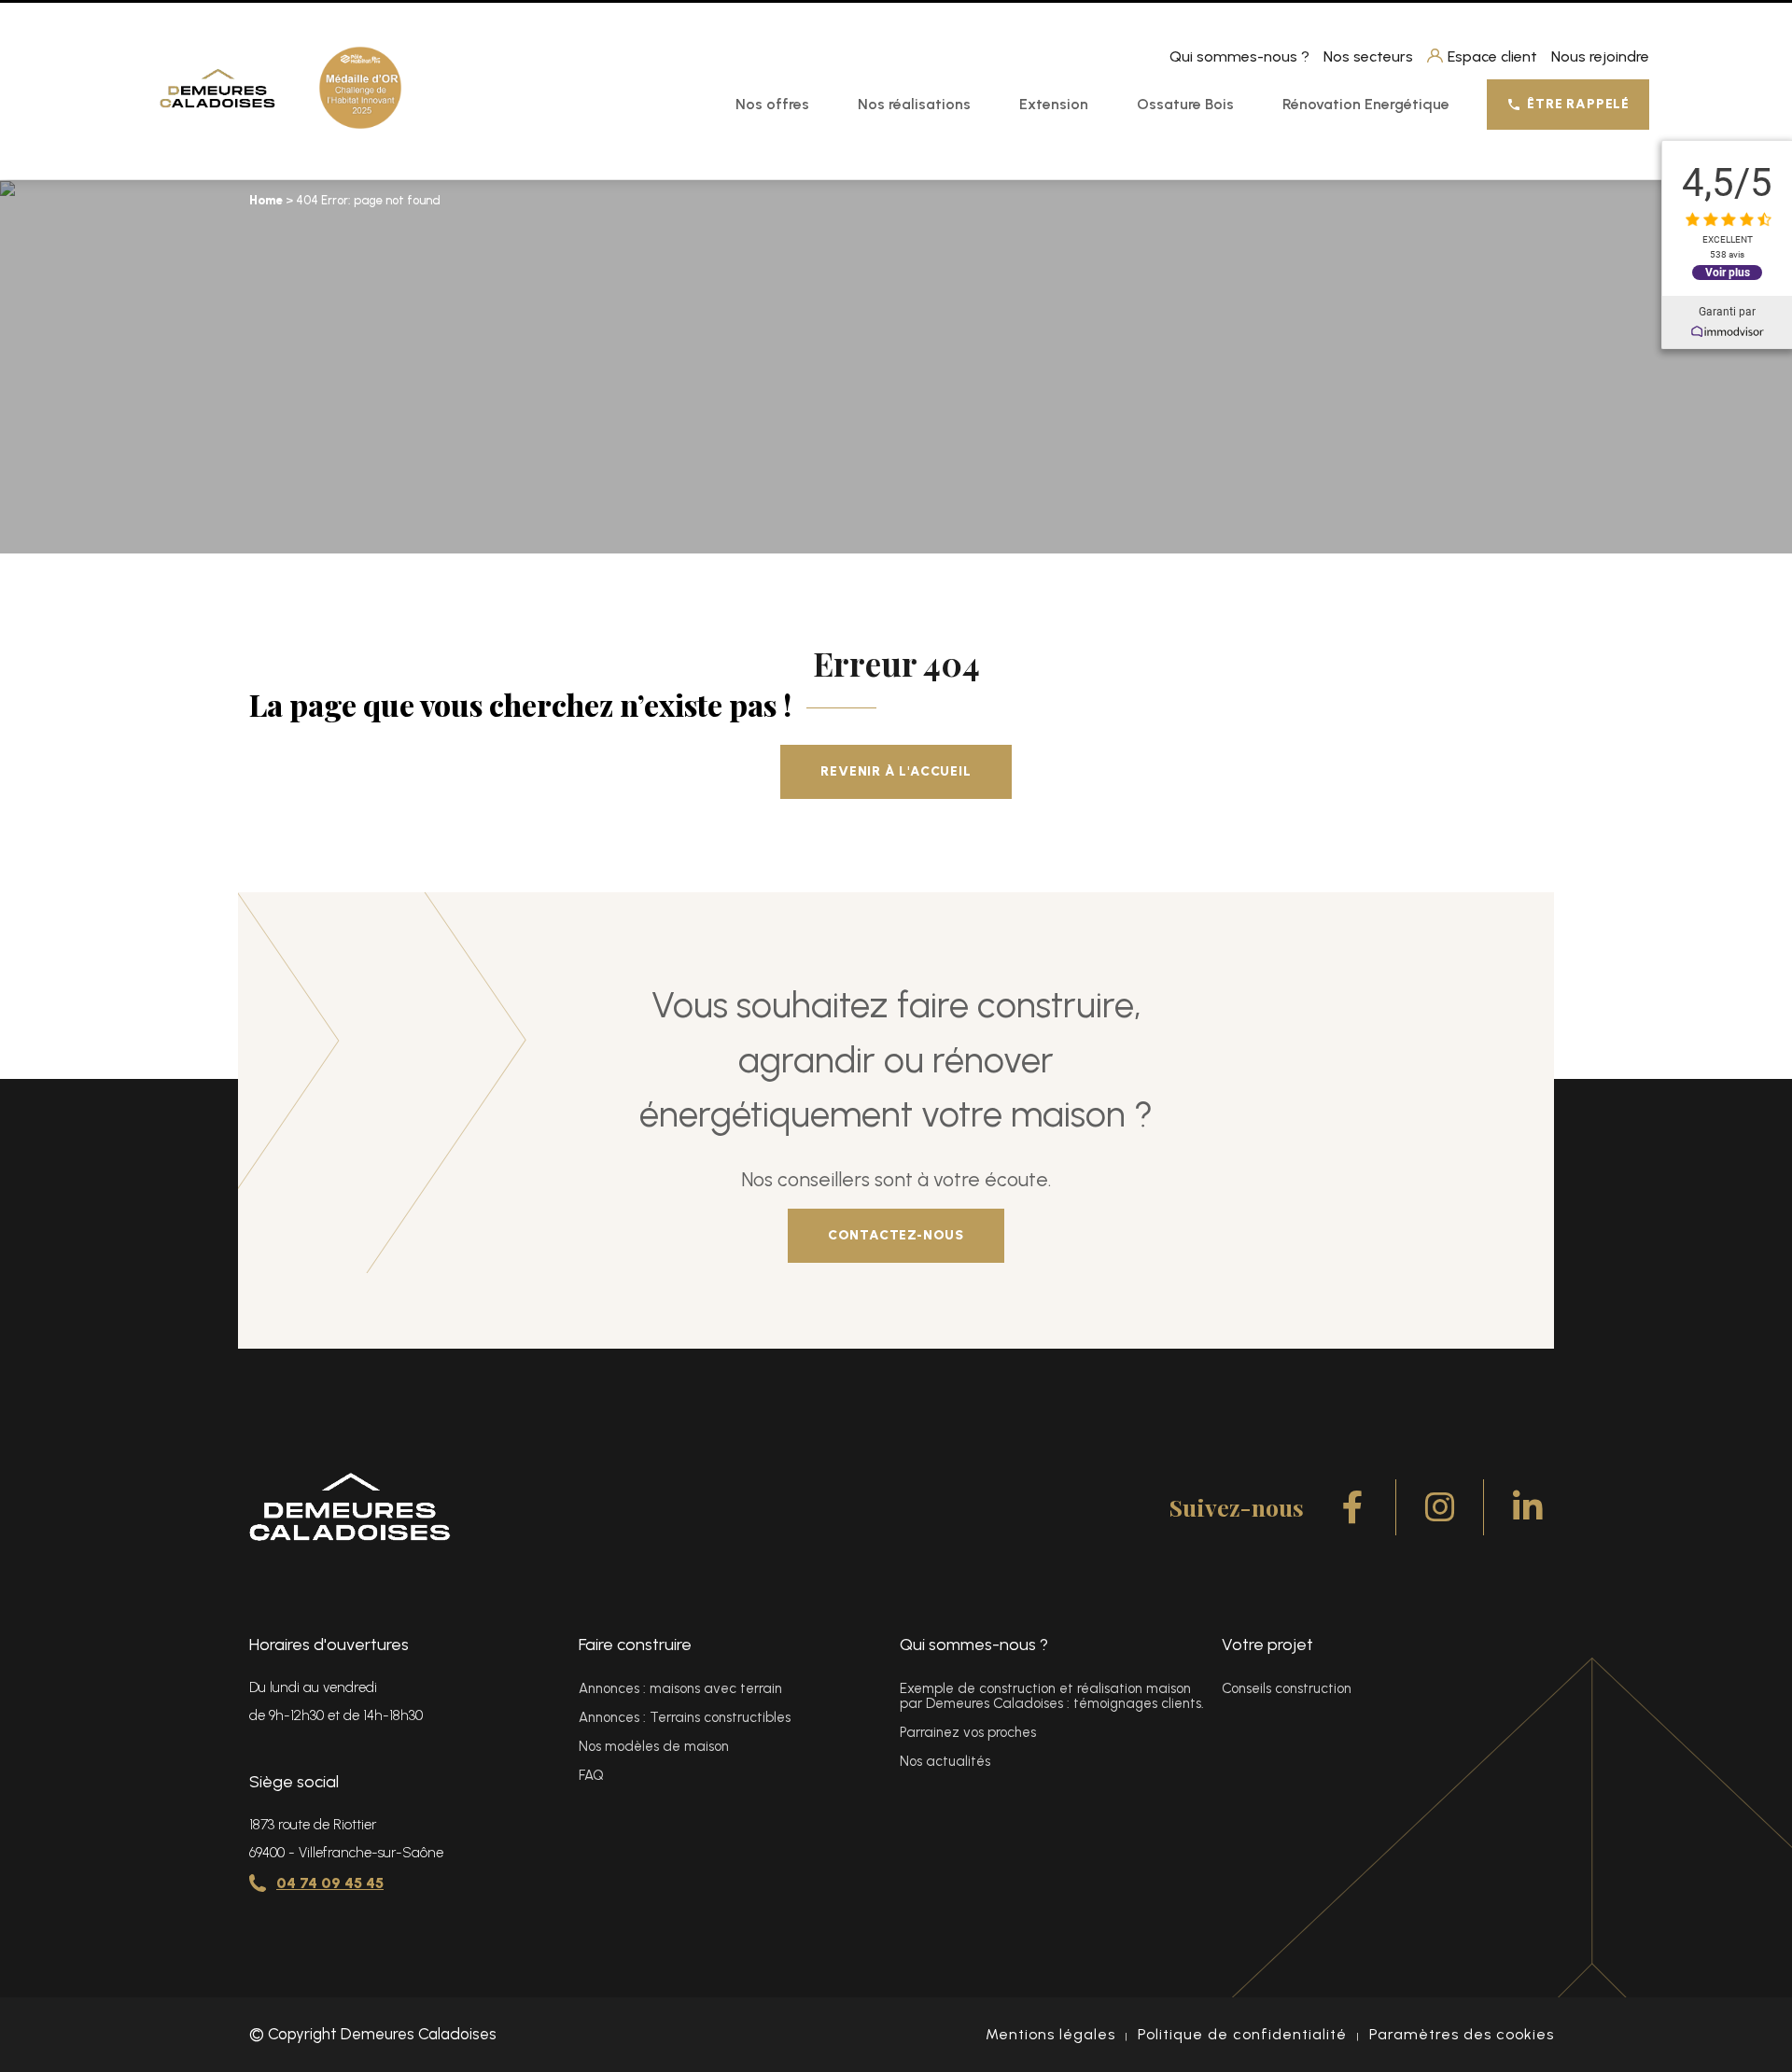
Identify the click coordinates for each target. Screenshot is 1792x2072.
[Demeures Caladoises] (217, 88)
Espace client (1492, 56)
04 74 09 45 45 (330, 1883)
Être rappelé (1578, 104)
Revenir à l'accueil (896, 771)
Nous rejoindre (1600, 56)
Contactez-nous (896, 1235)
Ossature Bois (1185, 105)
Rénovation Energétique (1366, 105)
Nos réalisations (914, 105)
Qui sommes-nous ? (1239, 56)
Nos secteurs (1368, 56)
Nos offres (772, 105)
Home (266, 200)
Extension (1054, 105)
